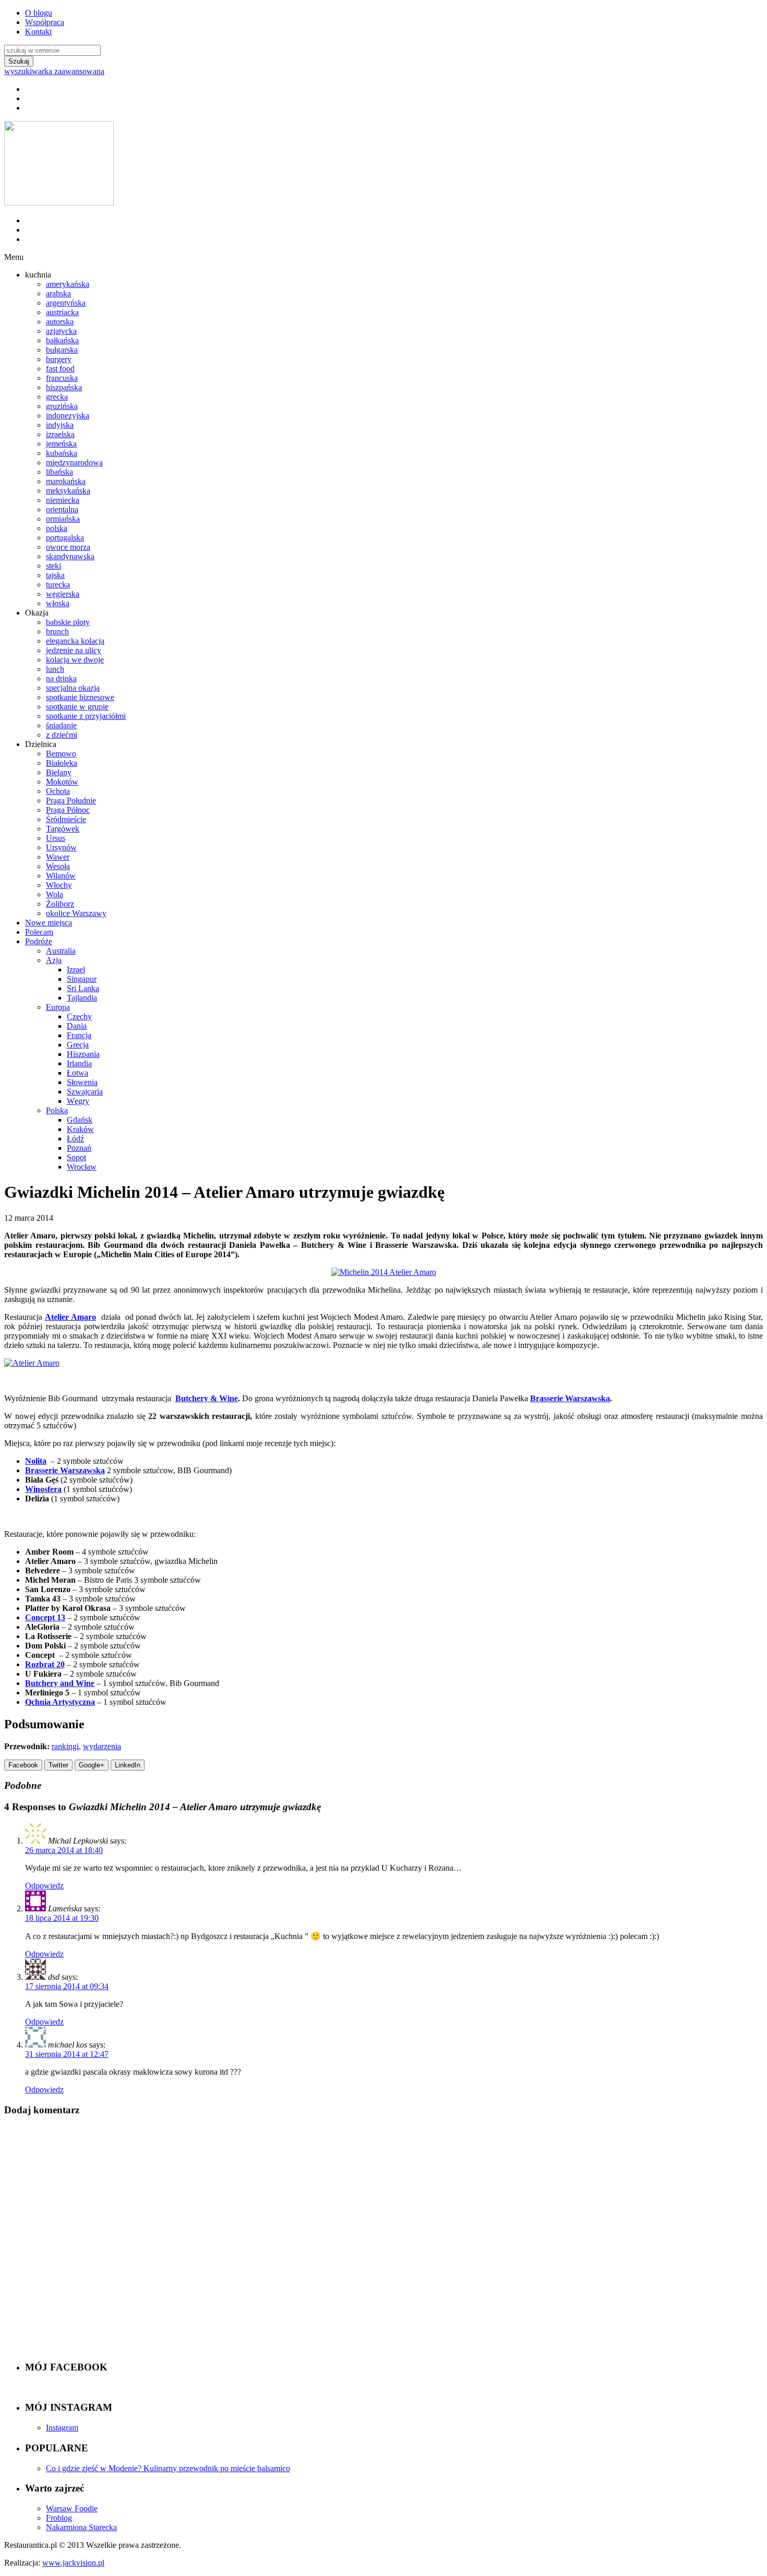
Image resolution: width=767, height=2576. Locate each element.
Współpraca (45, 22)
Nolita (36, 1461)
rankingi (65, 1746)
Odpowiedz (44, 1886)
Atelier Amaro (71, 1317)
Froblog (59, 2518)
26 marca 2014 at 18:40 (64, 1850)
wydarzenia (102, 1746)
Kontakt (38, 32)
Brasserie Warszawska (570, 1398)
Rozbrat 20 (45, 1664)
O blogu (39, 13)
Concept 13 (45, 1617)
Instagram (62, 2428)
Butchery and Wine (60, 1683)
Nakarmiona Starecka (81, 2527)
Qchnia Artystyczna (60, 1702)
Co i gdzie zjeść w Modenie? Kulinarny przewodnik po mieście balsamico (168, 2468)
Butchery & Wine (207, 1398)
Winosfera (43, 1489)
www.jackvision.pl (73, 2563)
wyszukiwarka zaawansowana (54, 71)
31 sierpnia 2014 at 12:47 (67, 2054)
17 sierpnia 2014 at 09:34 (67, 1986)
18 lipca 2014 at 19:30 (62, 1918)
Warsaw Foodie (72, 2508)
